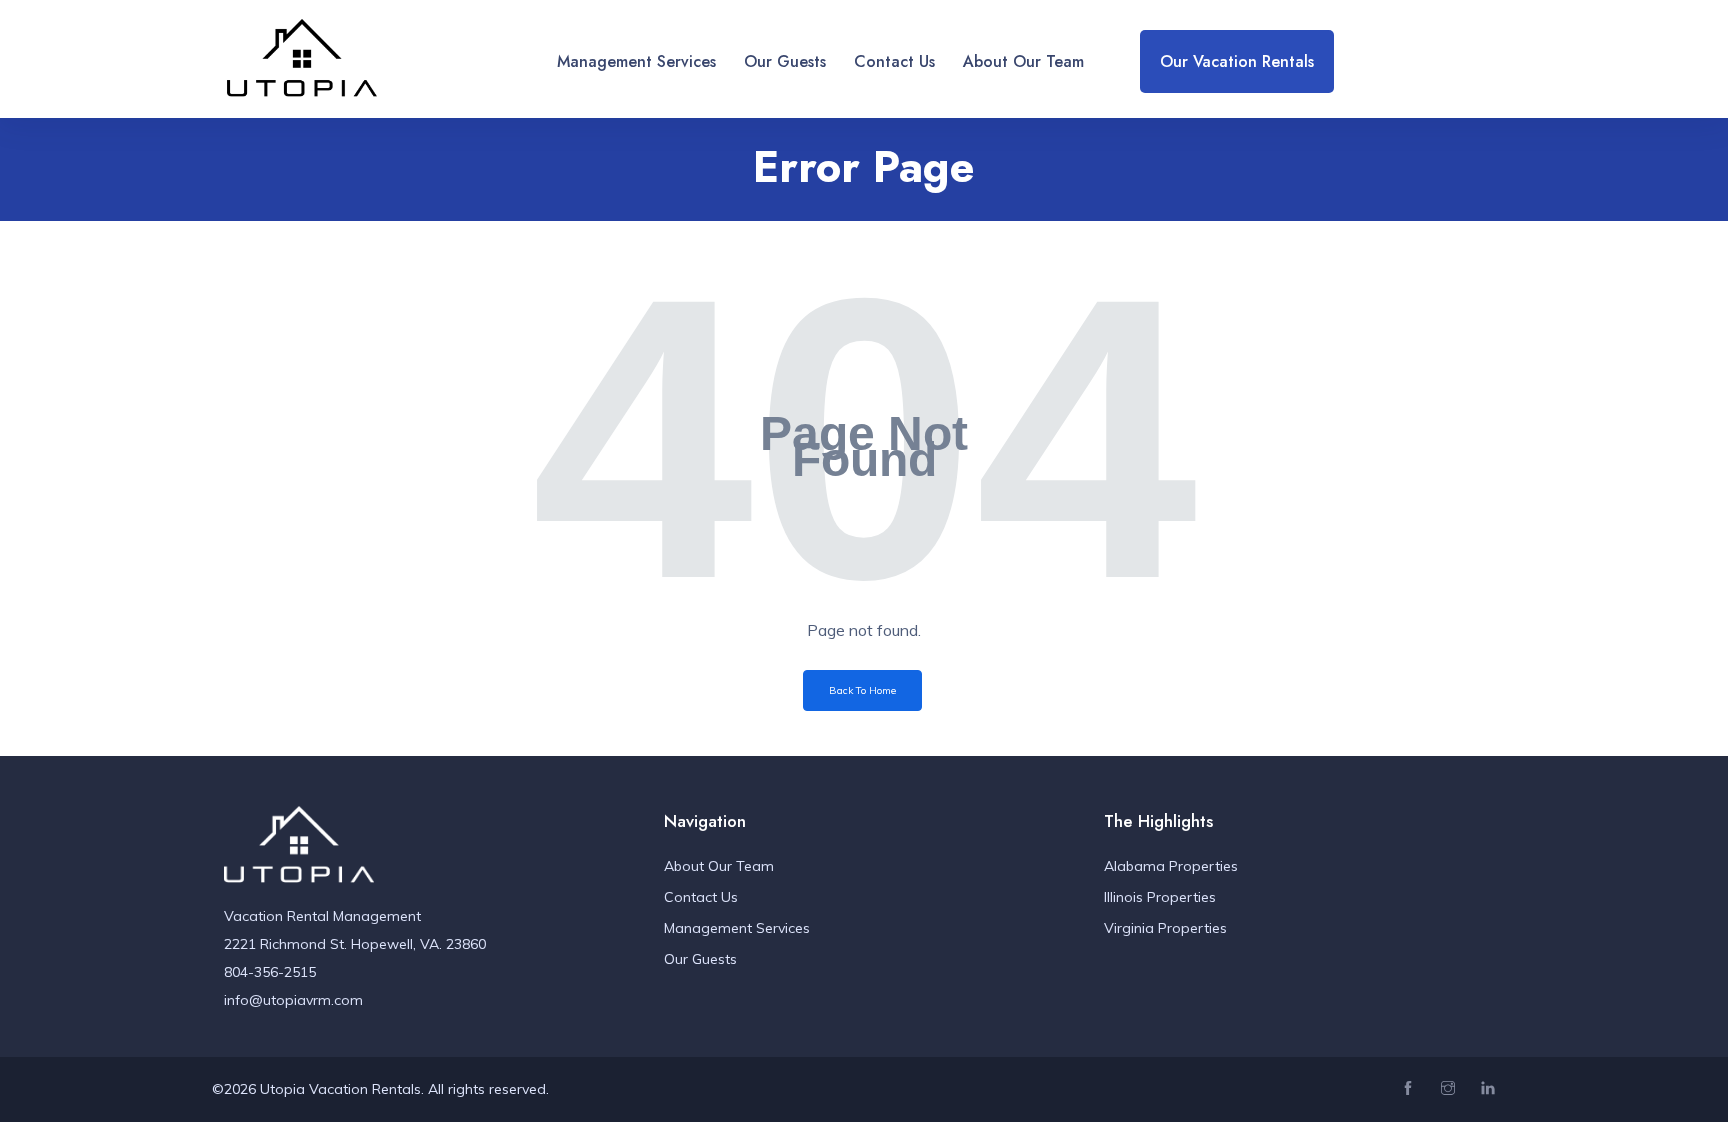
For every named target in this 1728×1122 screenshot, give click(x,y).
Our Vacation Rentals (1237, 61)
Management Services (636, 61)
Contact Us (894, 61)
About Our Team (1023, 61)
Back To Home (862, 690)
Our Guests (785, 61)
